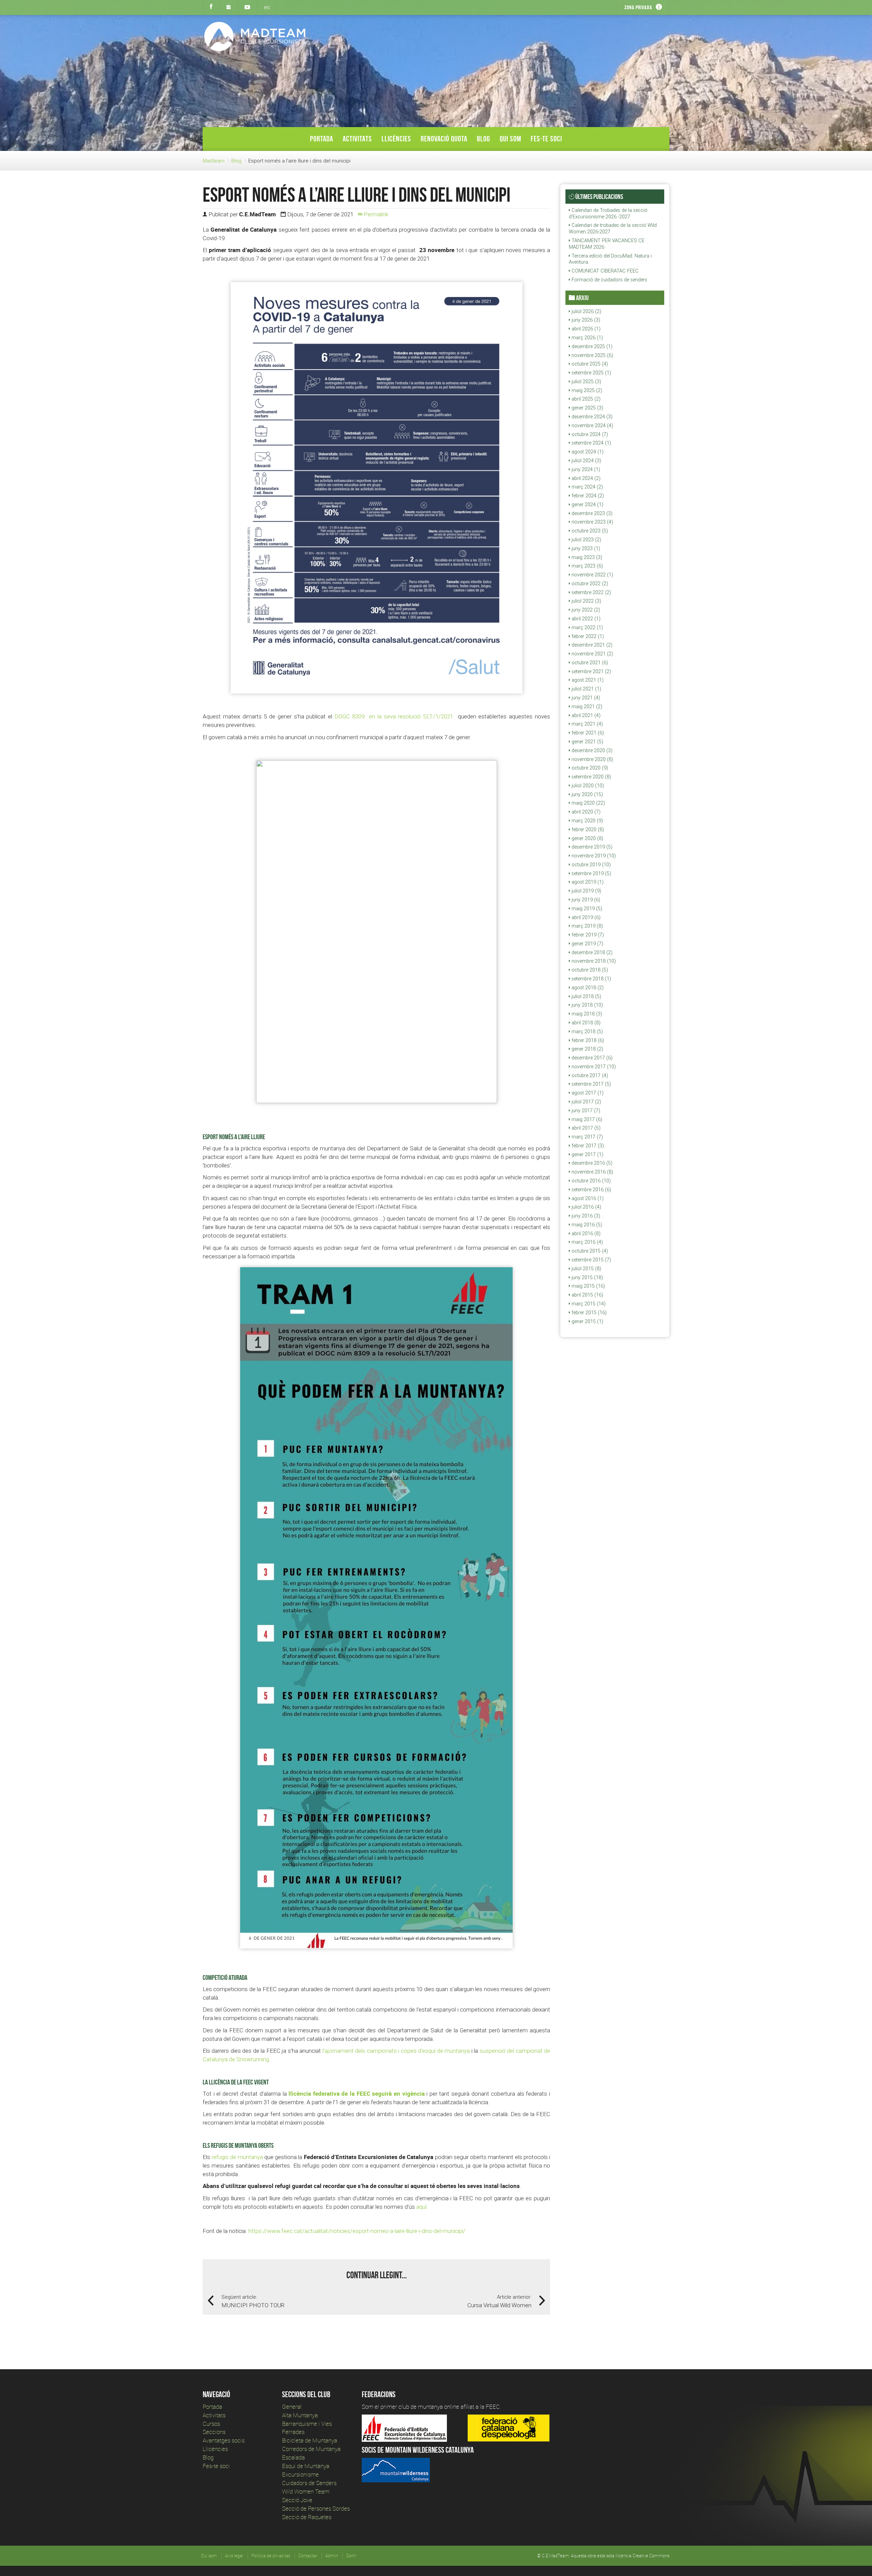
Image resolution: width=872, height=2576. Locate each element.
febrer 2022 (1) (587, 636)
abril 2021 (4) (585, 715)
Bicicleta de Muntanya (310, 2440)
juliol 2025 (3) (586, 382)
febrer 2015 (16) (588, 1313)
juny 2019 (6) (585, 900)
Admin (332, 2556)
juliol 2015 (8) (586, 1269)
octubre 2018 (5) (589, 970)
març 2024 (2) (587, 487)
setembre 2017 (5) (591, 1084)
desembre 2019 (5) (591, 847)
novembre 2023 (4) (592, 522)
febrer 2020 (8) (587, 829)
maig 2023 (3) (586, 557)
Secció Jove (297, 2500)
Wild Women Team (306, 2491)
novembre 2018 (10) (593, 961)
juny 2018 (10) (587, 1005)
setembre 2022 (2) (591, 592)
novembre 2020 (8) (592, 759)
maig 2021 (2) (586, 707)
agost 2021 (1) (587, 680)
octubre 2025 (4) (589, 364)
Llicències (396, 139)
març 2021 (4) (587, 724)
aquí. (422, 2207)
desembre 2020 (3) (591, 750)
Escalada (293, 2457)
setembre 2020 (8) (591, 777)
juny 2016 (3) (585, 1216)
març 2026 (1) (587, 338)
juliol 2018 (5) (586, 996)
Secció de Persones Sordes (316, 2508)
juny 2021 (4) (585, 698)
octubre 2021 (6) (589, 663)
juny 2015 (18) (587, 1277)
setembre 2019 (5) (591, 873)
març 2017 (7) (587, 1137)
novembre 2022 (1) (592, 575)
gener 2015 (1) (587, 1321)
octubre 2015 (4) (589, 1251)
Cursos (211, 2424)
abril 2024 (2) (585, 478)
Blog (484, 139)
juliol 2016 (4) (586, 1207)
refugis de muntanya (237, 2157)
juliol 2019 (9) (586, 891)
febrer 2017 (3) (587, 1146)
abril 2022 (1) (585, 619)
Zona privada (638, 7)
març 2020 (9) (587, 821)
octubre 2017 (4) (589, 1075)
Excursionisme (300, 2474)
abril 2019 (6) (585, 917)
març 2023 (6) (587, 566)
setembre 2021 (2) (591, 671)
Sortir (351, 2556)
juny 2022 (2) (585, 610)
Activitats (357, 139)
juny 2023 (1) (585, 548)
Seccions (214, 2432)
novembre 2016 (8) (592, 1172)
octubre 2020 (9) (589, 768)
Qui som (510, 139)
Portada (322, 139)
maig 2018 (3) (586, 1014)
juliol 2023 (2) (586, 540)
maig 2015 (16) (588, 1286)
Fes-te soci (546, 139)
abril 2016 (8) (585, 1233)
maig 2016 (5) (586, 1225)
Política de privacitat (271, 2556)
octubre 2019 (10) (590, 865)
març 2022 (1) (587, 627)
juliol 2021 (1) (586, 689)
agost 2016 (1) (587, 1198)
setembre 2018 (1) (591, 979)
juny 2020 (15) (587, 794)
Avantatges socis (224, 2440)
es (267, 7)
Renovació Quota (444, 139)
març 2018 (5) (587, 1031)
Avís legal (234, 2556)
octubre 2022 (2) (589, 584)
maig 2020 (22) (588, 803)
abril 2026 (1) (585, 329)
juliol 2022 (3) (586, 601)
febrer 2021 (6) (587, 733)
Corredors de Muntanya (312, 2449)
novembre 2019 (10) (593, 856)
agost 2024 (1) (587, 452)
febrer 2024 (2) (587, 496)
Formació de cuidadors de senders (609, 280)
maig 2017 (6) (586, 1119)
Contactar (308, 2556)
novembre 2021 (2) (592, 654)
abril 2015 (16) (587, 1295)
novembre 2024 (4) (592, 425)
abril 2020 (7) (585, 812)
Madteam (214, 161)
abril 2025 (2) (585, 399)
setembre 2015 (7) (591, 1260)
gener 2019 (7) (587, 944)
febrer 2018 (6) (587, 1040)
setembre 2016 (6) (591, 1190)
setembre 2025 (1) (591, 373)
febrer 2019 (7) (587, 935)
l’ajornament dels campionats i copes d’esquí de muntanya (396, 2051)
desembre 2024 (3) (591, 417)
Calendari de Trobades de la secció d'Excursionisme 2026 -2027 (608, 213)
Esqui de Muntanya (306, 2466)
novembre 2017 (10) (593, 1067)
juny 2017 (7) (585, 1111)
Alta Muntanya (300, 2415)
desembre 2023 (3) (591, 513)
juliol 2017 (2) (586, 1102)
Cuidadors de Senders (309, 2483)
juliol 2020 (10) (587, 786)
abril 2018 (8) (585, 1023)
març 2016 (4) (587, 1242)
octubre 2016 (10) (590, 1181)
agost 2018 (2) (587, 988)
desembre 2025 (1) (591, 346)
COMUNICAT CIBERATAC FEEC (604, 271)
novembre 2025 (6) (592, 355)
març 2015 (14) (588, 1304)
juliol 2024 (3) (586, 461)
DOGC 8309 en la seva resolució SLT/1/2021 (395, 716)
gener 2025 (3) (587, 408)
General (292, 2407)
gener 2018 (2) (587, 1049)
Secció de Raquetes (307, 2517)
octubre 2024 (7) (589, 434)
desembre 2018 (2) (591, 952)
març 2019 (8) (587, 926)
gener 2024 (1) (587, 505)
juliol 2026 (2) (586, 311)
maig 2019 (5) (586, 909)
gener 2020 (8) (587, 838)
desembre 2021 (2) (591, 645)
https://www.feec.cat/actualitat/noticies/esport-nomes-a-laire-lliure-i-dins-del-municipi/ (357, 2231)
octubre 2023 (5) (589, 531)
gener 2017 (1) (587, 1154)
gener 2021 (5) (587, 742)
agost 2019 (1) (587, 882)
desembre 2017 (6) (591, 1058)
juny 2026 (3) (585, 320)
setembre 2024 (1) (591, 443)
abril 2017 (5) (585, 1128)
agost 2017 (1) (587, 1093)
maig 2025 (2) (586, 390)
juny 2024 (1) (585, 469)
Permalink (375, 214)
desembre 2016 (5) (591, 1163)
